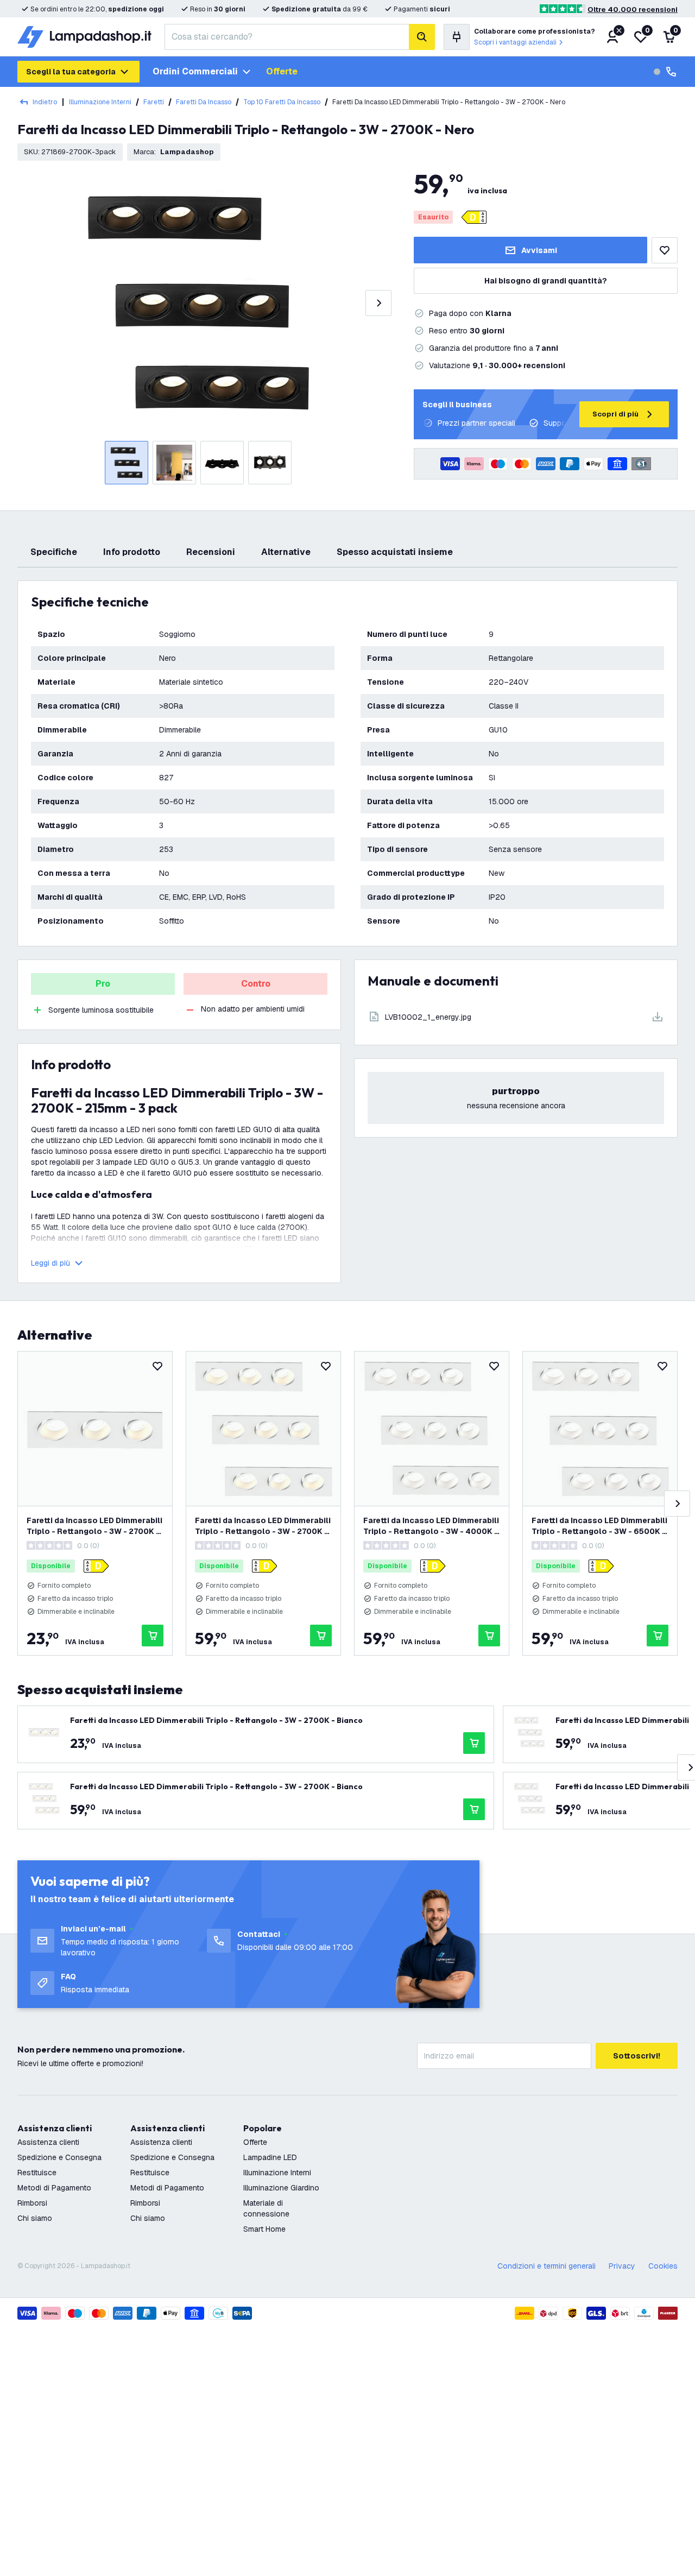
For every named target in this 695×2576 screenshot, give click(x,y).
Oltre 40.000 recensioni (633, 10)
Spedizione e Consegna (59, 2157)
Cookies (663, 2266)
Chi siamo (35, 2218)
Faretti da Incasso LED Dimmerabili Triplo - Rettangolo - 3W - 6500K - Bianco (599, 1526)
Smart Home (264, 2229)
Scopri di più (615, 414)
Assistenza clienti (48, 2142)
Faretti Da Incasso (204, 102)
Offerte (282, 71)
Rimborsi (32, 2203)
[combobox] (287, 37)
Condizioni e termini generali (546, 2266)
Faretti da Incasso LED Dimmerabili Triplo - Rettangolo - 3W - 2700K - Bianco (94, 1526)
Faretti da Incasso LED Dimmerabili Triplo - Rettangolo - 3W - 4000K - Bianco (431, 1526)
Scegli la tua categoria (71, 72)
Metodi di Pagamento (54, 2188)
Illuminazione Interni (100, 102)
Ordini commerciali (195, 71)
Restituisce (37, 2173)
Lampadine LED (270, 2157)
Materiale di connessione (266, 2208)
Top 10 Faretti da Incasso (282, 102)
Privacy (622, 2266)
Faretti (154, 102)
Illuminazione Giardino (281, 2188)
